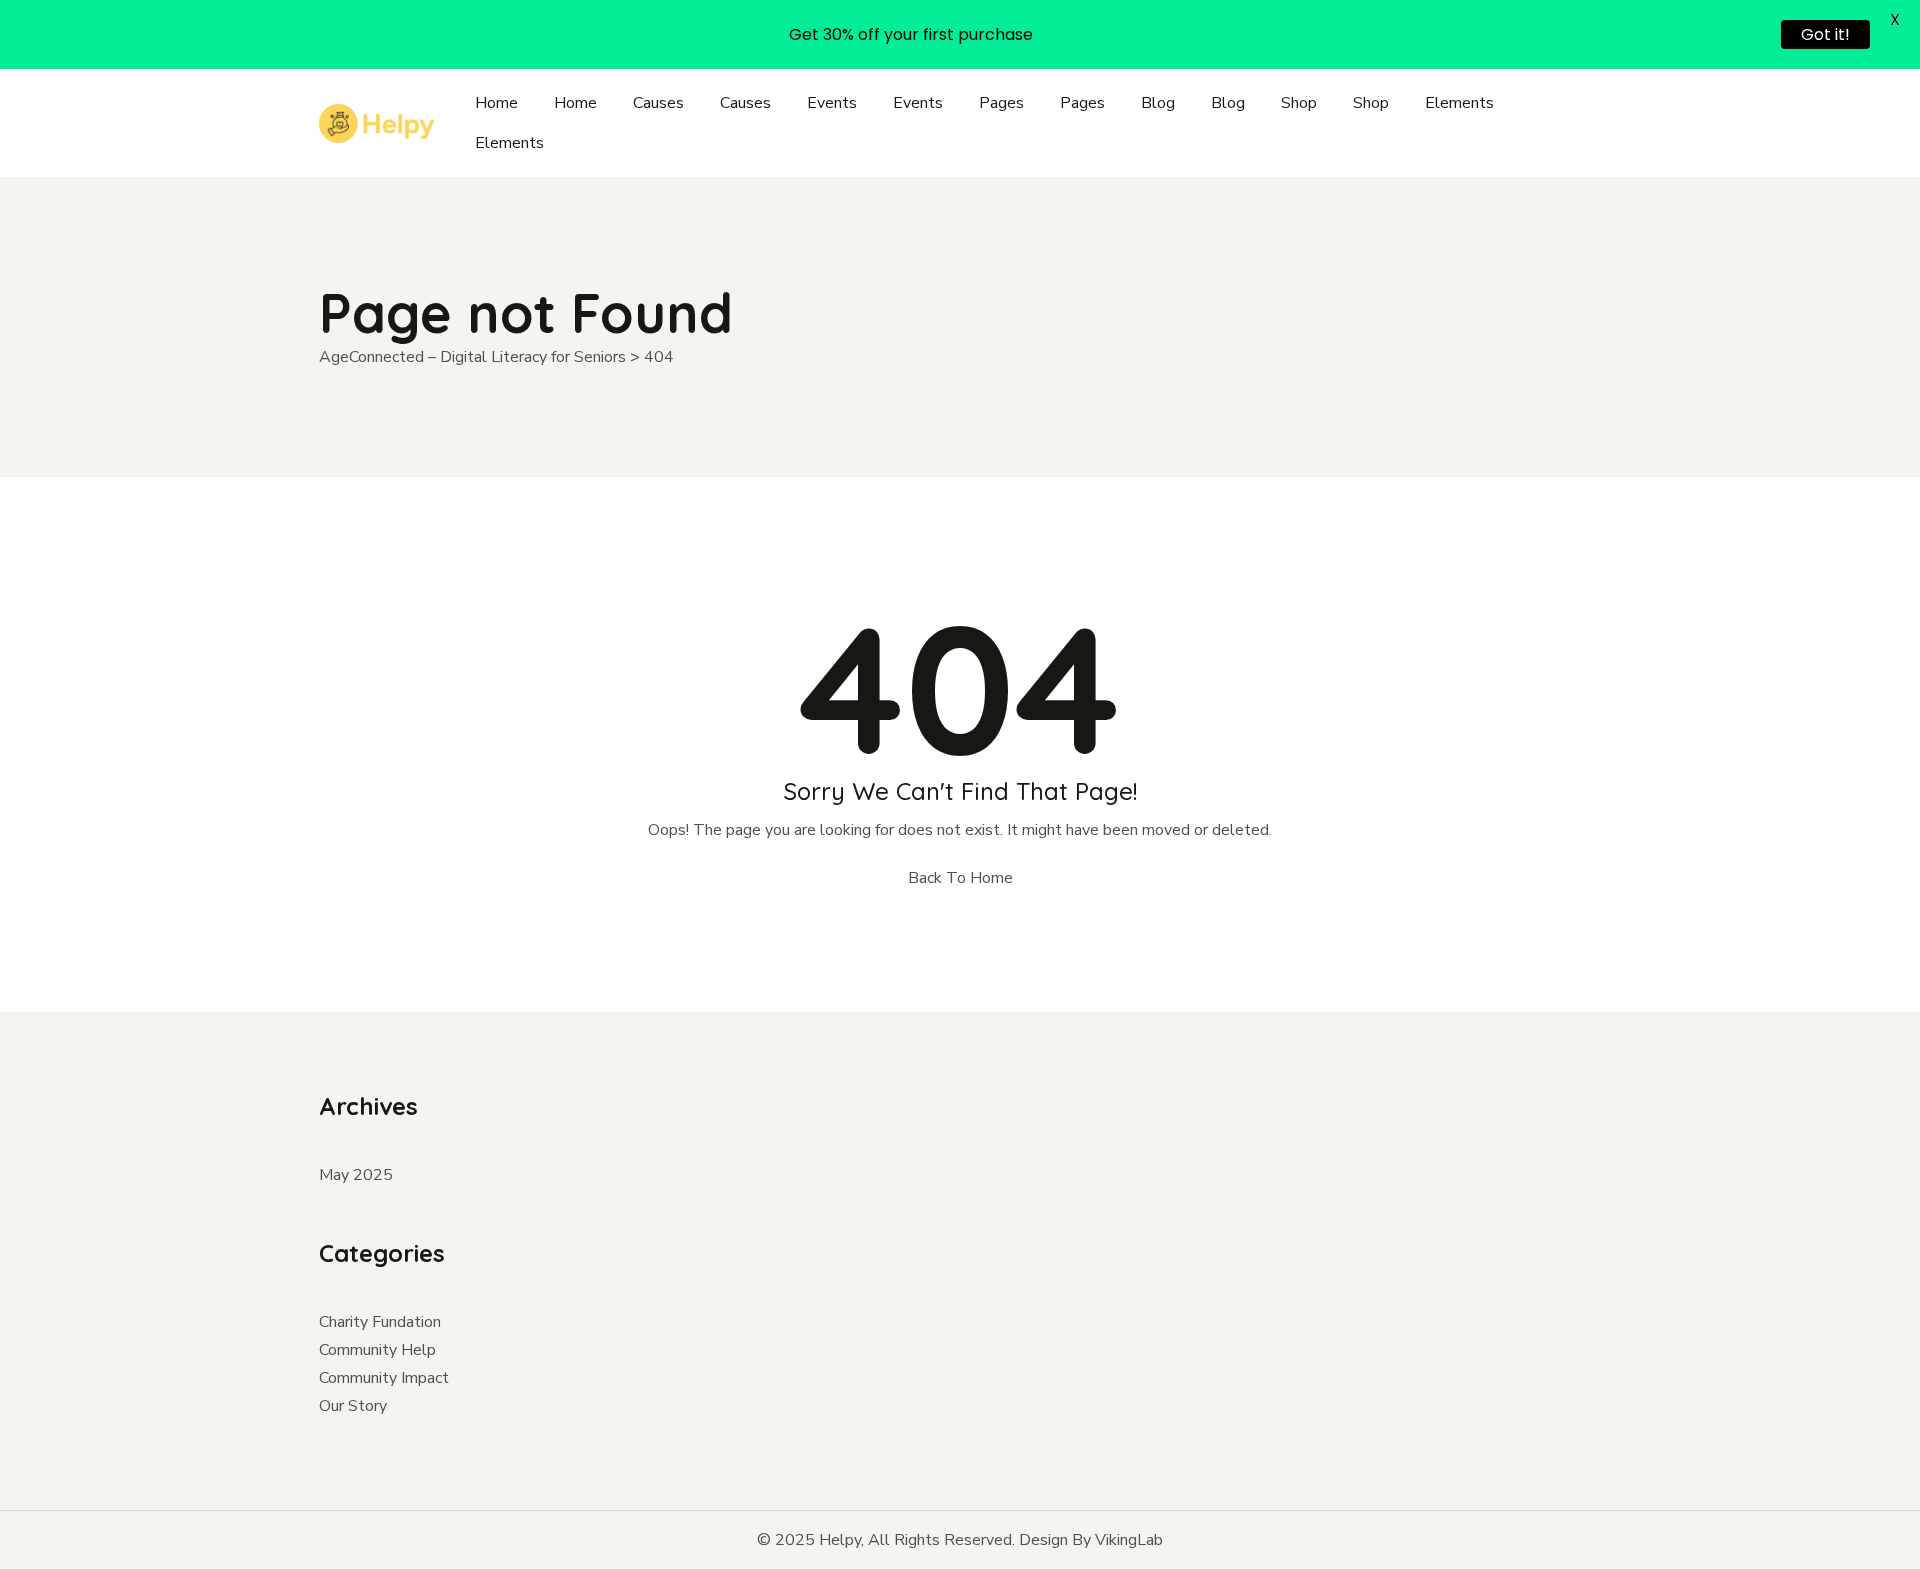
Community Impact (384, 1378)
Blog (1158, 103)
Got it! (1825, 34)
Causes (658, 103)
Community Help (377, 1350)
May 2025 (356, 1175)
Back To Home (960, 878)
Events (832, 103)
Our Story (353, 1406)
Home (496, 103)
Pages (1001, 103)
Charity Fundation (380, 1322)
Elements (1459, 103)
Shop (1299, 103)
